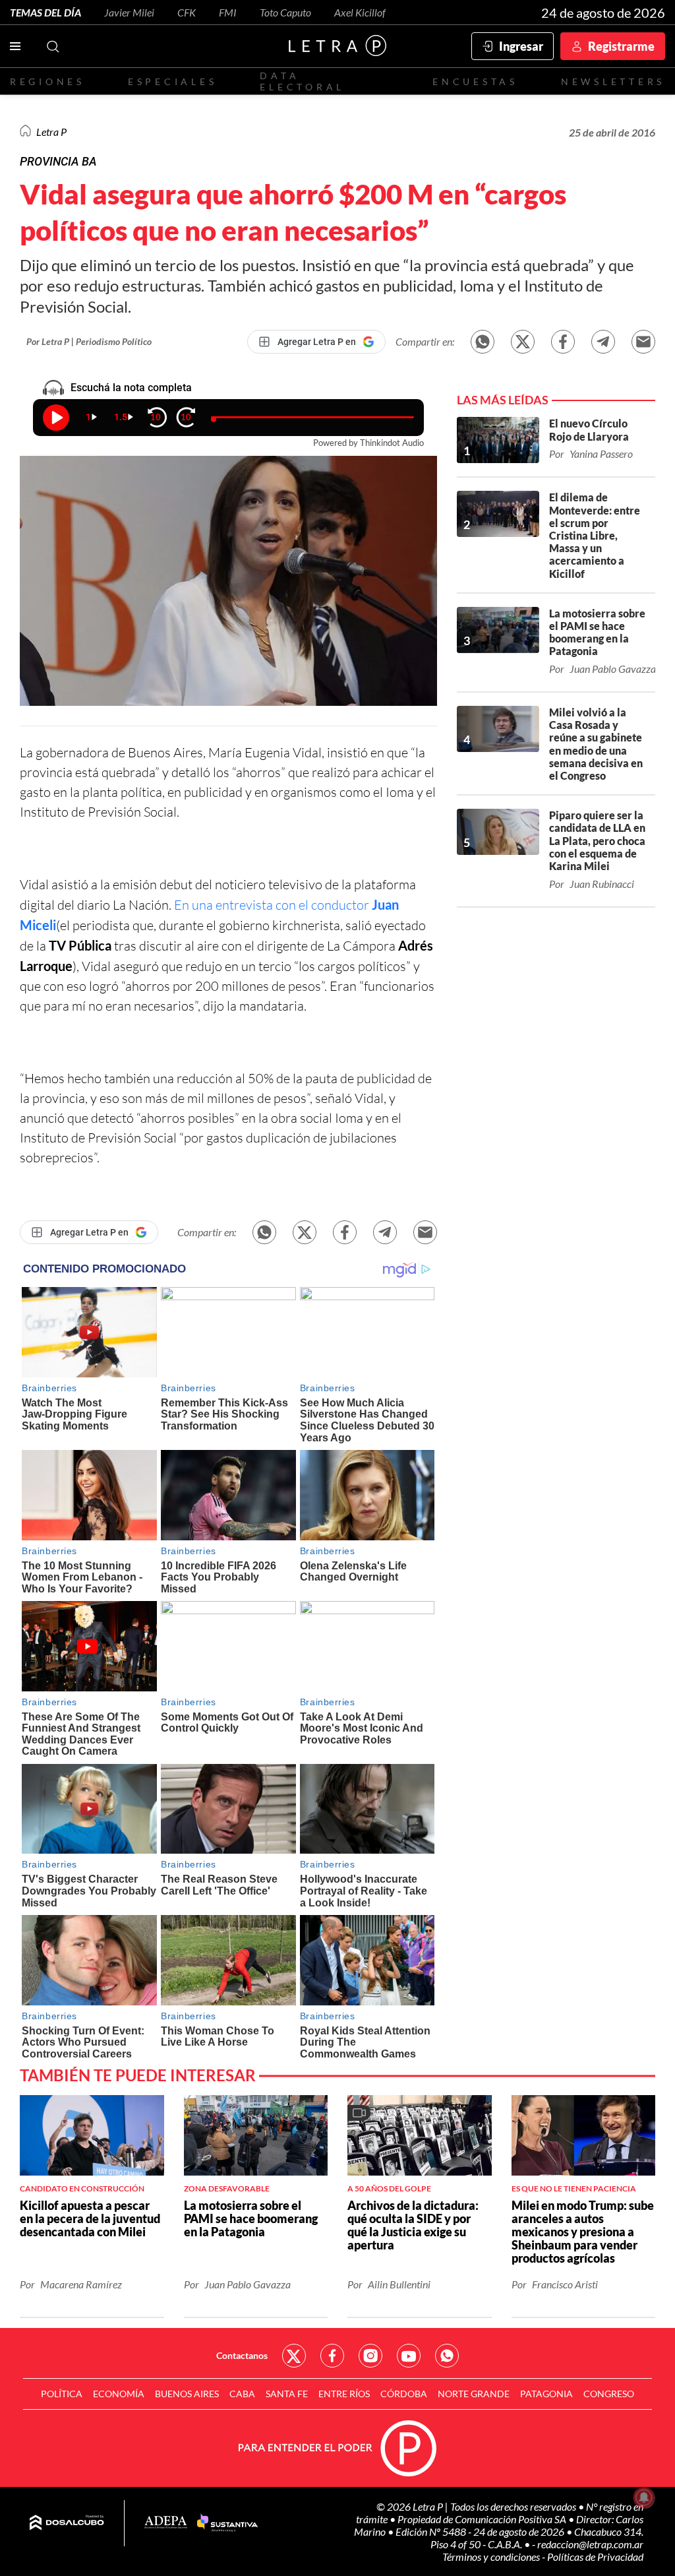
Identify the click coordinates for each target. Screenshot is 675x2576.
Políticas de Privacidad (595, 2557)
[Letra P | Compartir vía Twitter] (523, 342)
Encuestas (475, 81)
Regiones (47, 81)
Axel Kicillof (360, 12)
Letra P (51, 132)
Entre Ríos (344, 2394)
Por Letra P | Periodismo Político (89, 341)
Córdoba (404, 2394)
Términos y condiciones (492, 2557)
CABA (242, 2394)
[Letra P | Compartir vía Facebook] (563, 342)
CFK (187, 12)
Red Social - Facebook (332, 2356)
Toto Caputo (285, 12)
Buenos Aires (187, 2394)
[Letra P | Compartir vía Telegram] (603, 342)
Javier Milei (129, 12)
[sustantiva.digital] (227, 2523)
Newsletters (613, 81)
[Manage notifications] (644, 2497)
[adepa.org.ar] (166, 2523)
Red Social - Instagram (370, 2356)
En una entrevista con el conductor (273, 905)
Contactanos (242, 2355)
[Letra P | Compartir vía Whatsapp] (483, 342)
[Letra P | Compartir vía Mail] (643, 342)
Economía (119, 2394)
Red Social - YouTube (409, 2356)
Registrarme (621, 46)
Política (62, 2394)
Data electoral (302, 81)
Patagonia (546, 2394)
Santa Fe (287, 2394)
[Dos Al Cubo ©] (67, 2523)
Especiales (172, 81)
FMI (228, 12)
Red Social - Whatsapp (447, 2356)
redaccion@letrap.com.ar (590, 2544)
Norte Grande (474, 2394)
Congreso (609, 2394)
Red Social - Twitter (294, 2356)
